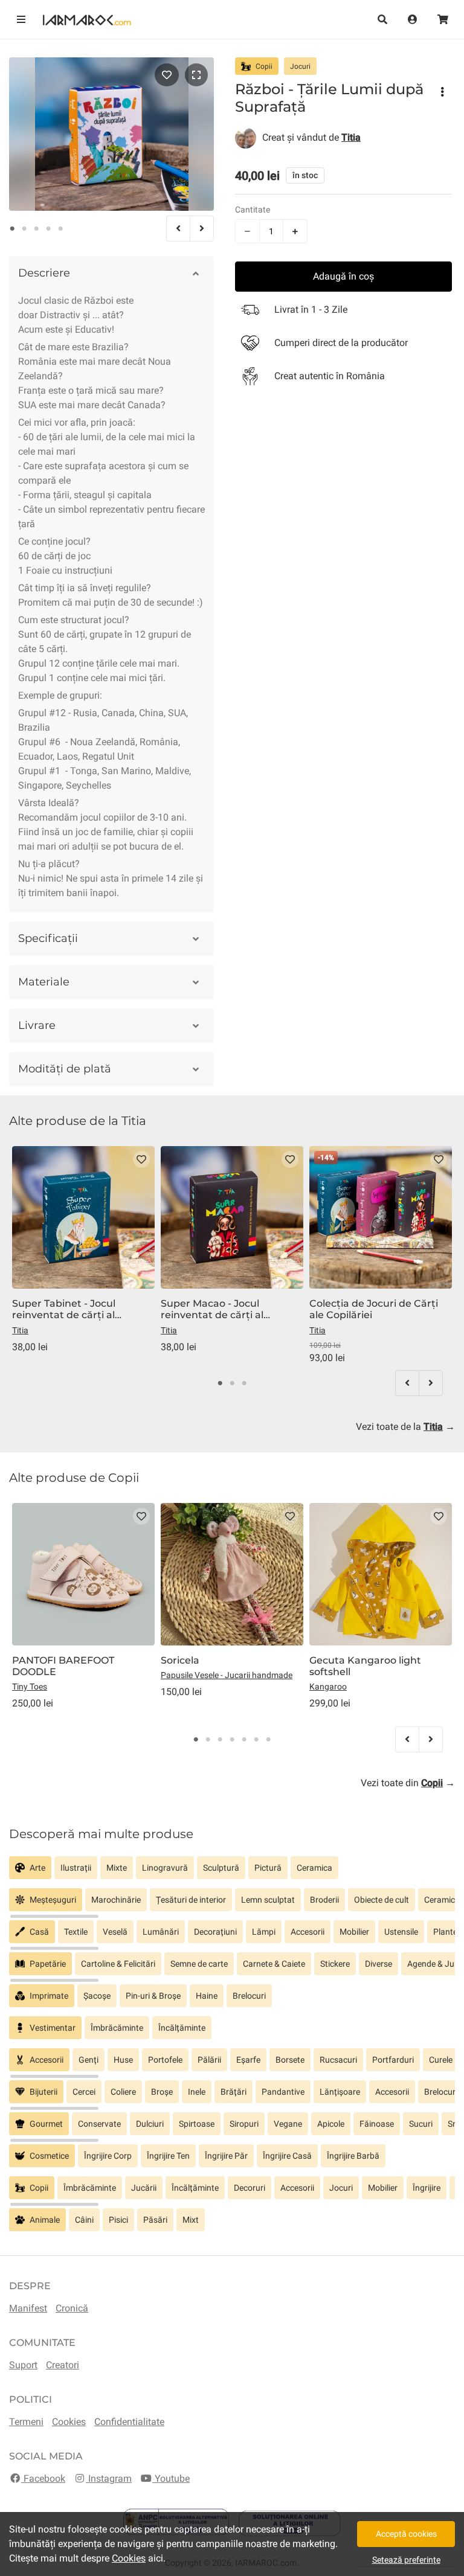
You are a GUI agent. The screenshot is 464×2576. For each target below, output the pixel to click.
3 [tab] (36, 229)
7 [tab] (268, 1740)
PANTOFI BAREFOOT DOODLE (63, 1666)
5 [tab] (60, 229)
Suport (23, 2365)
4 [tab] (48, 229)
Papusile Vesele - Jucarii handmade (227, 1675)
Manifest (28, 2308)
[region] (232, 1872)
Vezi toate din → (408, 1783)
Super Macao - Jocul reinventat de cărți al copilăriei (212, 1309)
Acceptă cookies (406, 2534)
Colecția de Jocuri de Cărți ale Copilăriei (374, 1309)
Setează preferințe (406, 2560)
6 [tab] (256, 1740)
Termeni (26, 2422)
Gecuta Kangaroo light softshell (365, 1666)
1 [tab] (12, 229)
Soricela (180, 1660)
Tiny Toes (30, 1687)
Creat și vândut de (311, 137)
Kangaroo (328, 1687)
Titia (20, 1330)
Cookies (69, 2422)
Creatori (63, 2365)
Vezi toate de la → (405, 1427)
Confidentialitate (129, 2422)
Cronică (72, 2308)
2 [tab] (24, 229)
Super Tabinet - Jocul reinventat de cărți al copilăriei (64, 1309)
